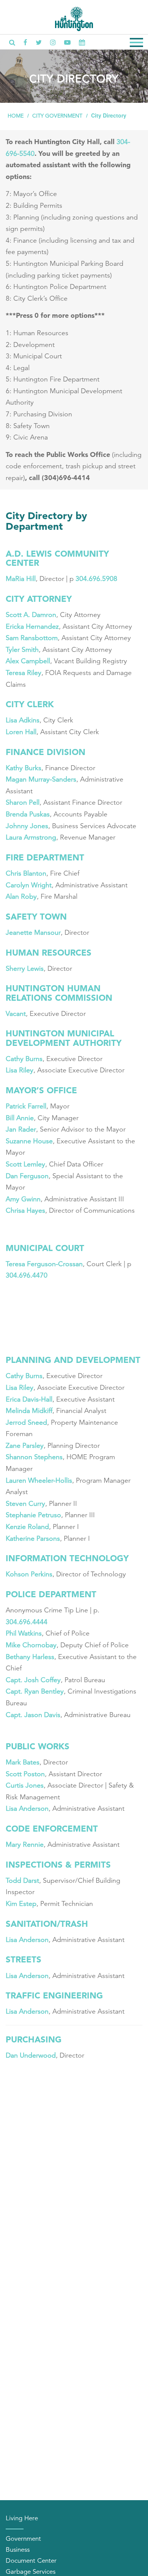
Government (23, 2539)
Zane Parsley (25, 1446)
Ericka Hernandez (32, 626)
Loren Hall (21, 732)
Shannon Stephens (34, 1457)
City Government (57, 116)
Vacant (16, 1014)
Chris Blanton (26, 873)
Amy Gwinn (23, 1199)
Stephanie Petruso (33, 1515)
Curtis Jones (25, 1785)
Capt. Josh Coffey (33, 1680)
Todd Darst (22, 1881)
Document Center (31, 2561)
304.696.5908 (96, 579)
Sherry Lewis (25, 969)
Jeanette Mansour (33, 932)
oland (40, 1527)
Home (16, 116)
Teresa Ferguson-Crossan (44, 1264)
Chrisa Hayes (25, 1210)
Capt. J (17, 1715)
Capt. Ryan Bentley (35, 1691)
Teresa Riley (24, 673)
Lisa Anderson (27, 1808)
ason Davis (44, 1715)
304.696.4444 (28, 1622)
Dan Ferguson (27, 1176)
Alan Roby (21, 896)
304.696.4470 (27, 1275)
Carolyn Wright (29, 885)
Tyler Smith (22, 650)
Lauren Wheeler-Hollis (39, 1480)
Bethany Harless (30, 1657)
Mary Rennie (25, 1844)
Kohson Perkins (29, 1574)
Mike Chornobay (31, 1645)
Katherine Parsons (33, 1538)
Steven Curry (25, 1504)
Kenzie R (19, 1527)
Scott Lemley (25, 1164)
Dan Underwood (31, 2055)
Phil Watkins (24, 1633)
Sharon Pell (23, 802)
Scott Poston (25, 1774)
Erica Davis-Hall (29, 1399)
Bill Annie (20, 1118)
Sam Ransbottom (32, 638)
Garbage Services (31, 2572)
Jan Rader (21, 1129)
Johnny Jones (27, 826)
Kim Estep (21, 1904)
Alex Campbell (28, 661)
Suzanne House (29, 1141)
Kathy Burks (24, 768)
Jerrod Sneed (26, 1422)
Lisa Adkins (23, 720)
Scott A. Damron (31, 615)
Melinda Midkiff (29, 1411)
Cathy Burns (24, 1059)
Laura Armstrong (31, 837)
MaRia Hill (21, 579)
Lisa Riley (20, 1070)
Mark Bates (23, 1762)
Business (18, 2550)
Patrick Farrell (26, 1106)
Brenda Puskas (28, 814)
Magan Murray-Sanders (41, 779)
